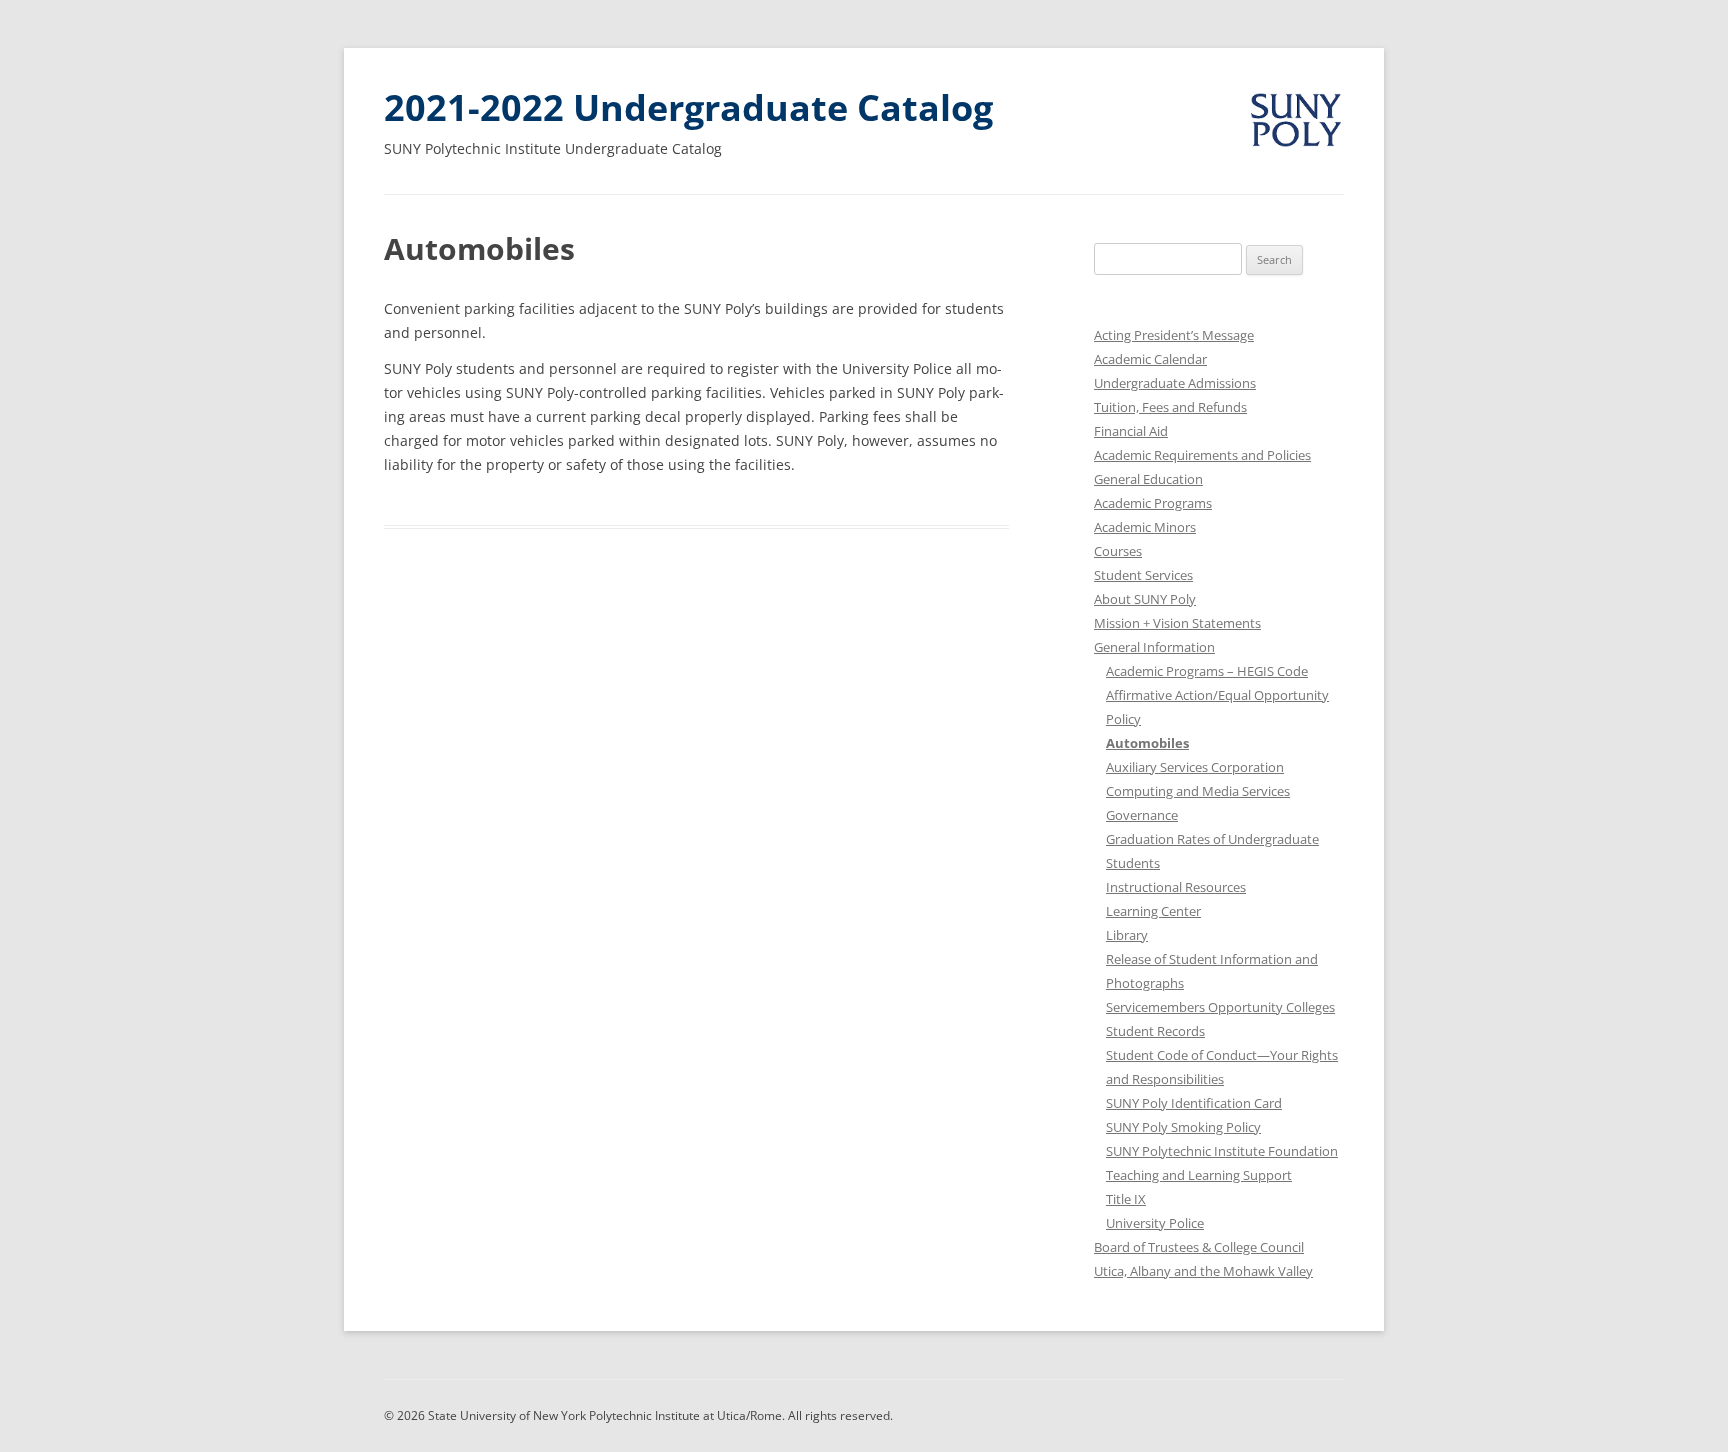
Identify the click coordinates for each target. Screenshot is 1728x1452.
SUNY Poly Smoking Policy (1183, 1127)
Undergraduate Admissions (1175, 383)
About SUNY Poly (1145, 599)
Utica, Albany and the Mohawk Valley (1203, 1271)
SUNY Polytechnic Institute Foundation (1222, 1151)
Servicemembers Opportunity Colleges (1220, 1007)
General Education (1148, 479)
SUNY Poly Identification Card (1194, 1103)
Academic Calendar (1150, 359)
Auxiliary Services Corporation (1195, 767)
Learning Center (1153, 911)
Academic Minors (1145, 527)
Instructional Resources (1176, 887)
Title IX (1126, 1199)
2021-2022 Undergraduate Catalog (688, 107)
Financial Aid (1131, 431)
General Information (1154, 647)
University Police (1155, 1223)
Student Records (1155, 1031)
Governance (1142, 815)
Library (1127, 935)
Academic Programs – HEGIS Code (1207, 671)
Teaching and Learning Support (1199, 1175)
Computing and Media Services (1198, 791)
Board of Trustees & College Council (1199, 1247)
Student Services (1143, 575)
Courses (1118, 551)
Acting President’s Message (1174, 335)
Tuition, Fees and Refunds (1170, 407)
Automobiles (1147, 743)
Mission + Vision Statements (1177, 623)
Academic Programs (1153, 503)
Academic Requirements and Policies (1202, 455)
